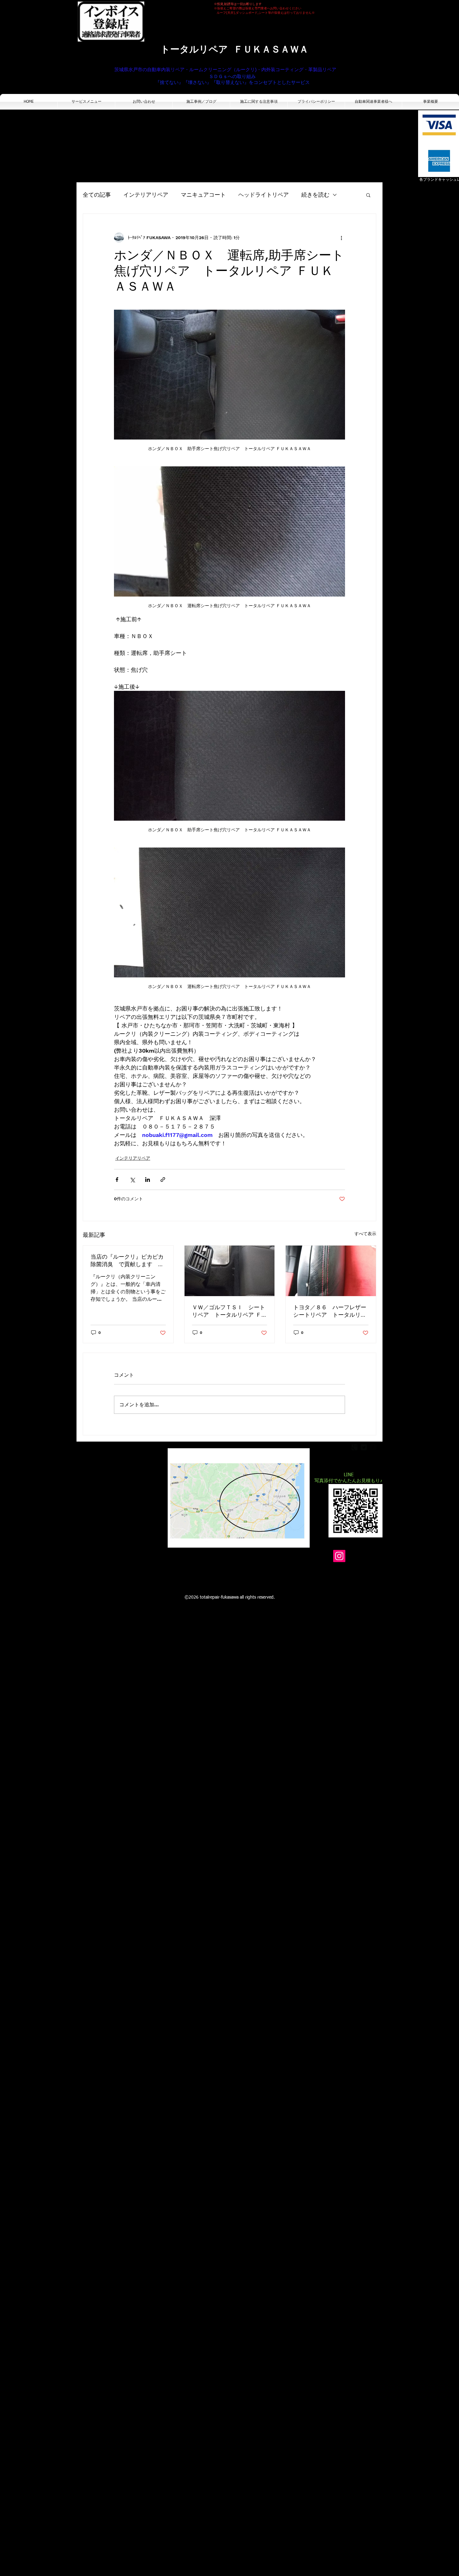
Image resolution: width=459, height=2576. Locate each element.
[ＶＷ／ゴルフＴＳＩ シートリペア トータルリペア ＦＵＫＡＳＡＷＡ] (230, 1271)
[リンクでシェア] (163, 1180)
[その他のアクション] (341, 238)
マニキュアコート (203, 195)
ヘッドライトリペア (264, 195)
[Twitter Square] (364, 1447)
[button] (368, 195)
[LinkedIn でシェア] (148, 1180)
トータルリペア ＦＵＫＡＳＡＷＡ (234, 49)
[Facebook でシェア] (117, 1180)
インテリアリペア (146, 195)
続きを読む (315, 195)
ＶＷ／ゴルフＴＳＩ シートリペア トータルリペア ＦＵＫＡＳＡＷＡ (230, 1312)
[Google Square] (354, 1447)
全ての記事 (97, 195)
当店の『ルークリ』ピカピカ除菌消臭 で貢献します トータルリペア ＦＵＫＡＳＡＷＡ (128, 1261)
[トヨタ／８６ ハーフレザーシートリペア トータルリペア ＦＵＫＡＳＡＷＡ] (331, 1271)
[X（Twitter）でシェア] (132, 1180)
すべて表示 (365, 1234)
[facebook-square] (373, 1447)
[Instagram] (339, 1556)
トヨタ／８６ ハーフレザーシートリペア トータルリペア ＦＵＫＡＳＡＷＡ (330, 1312)
